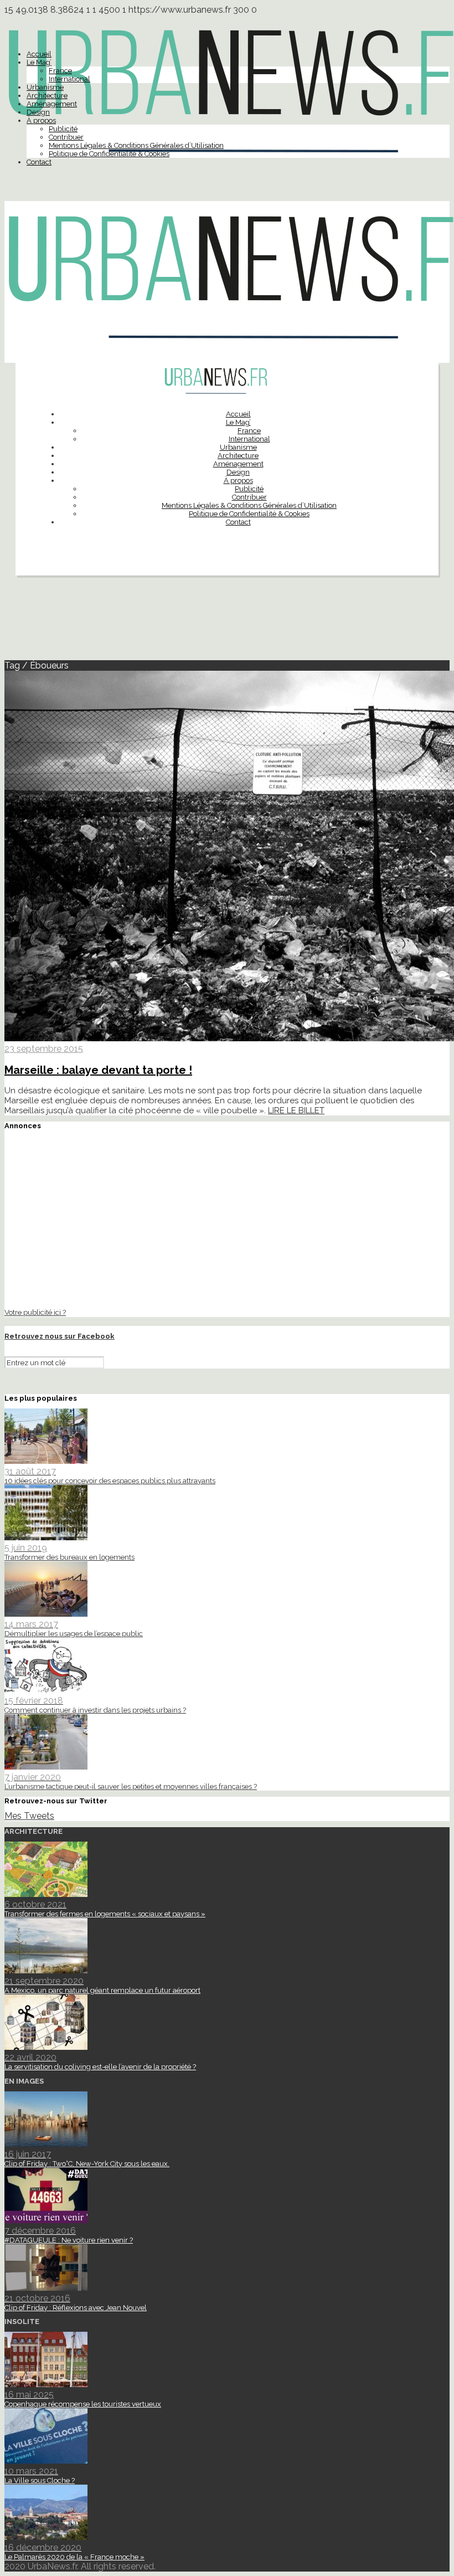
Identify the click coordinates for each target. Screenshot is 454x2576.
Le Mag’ (39, 62)
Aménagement (52, 104)
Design (38, 112)
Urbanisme (45, 87)
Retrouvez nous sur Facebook (60, 1336)
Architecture (47, 96)
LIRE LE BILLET (296, 1110)
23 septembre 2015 (44, 1049)
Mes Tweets (29, 1816)
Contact (39, 162)
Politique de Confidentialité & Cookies (109, 154)
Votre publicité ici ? (35, 1312)
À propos (41, 120)
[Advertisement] (227, 623)
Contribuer (66, 137)
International (69, 79)
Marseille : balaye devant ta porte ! (98, 1070)
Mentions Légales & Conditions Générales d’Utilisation (136, 145)
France (60, 71)
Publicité (63, 129)
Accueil (39, 54)
